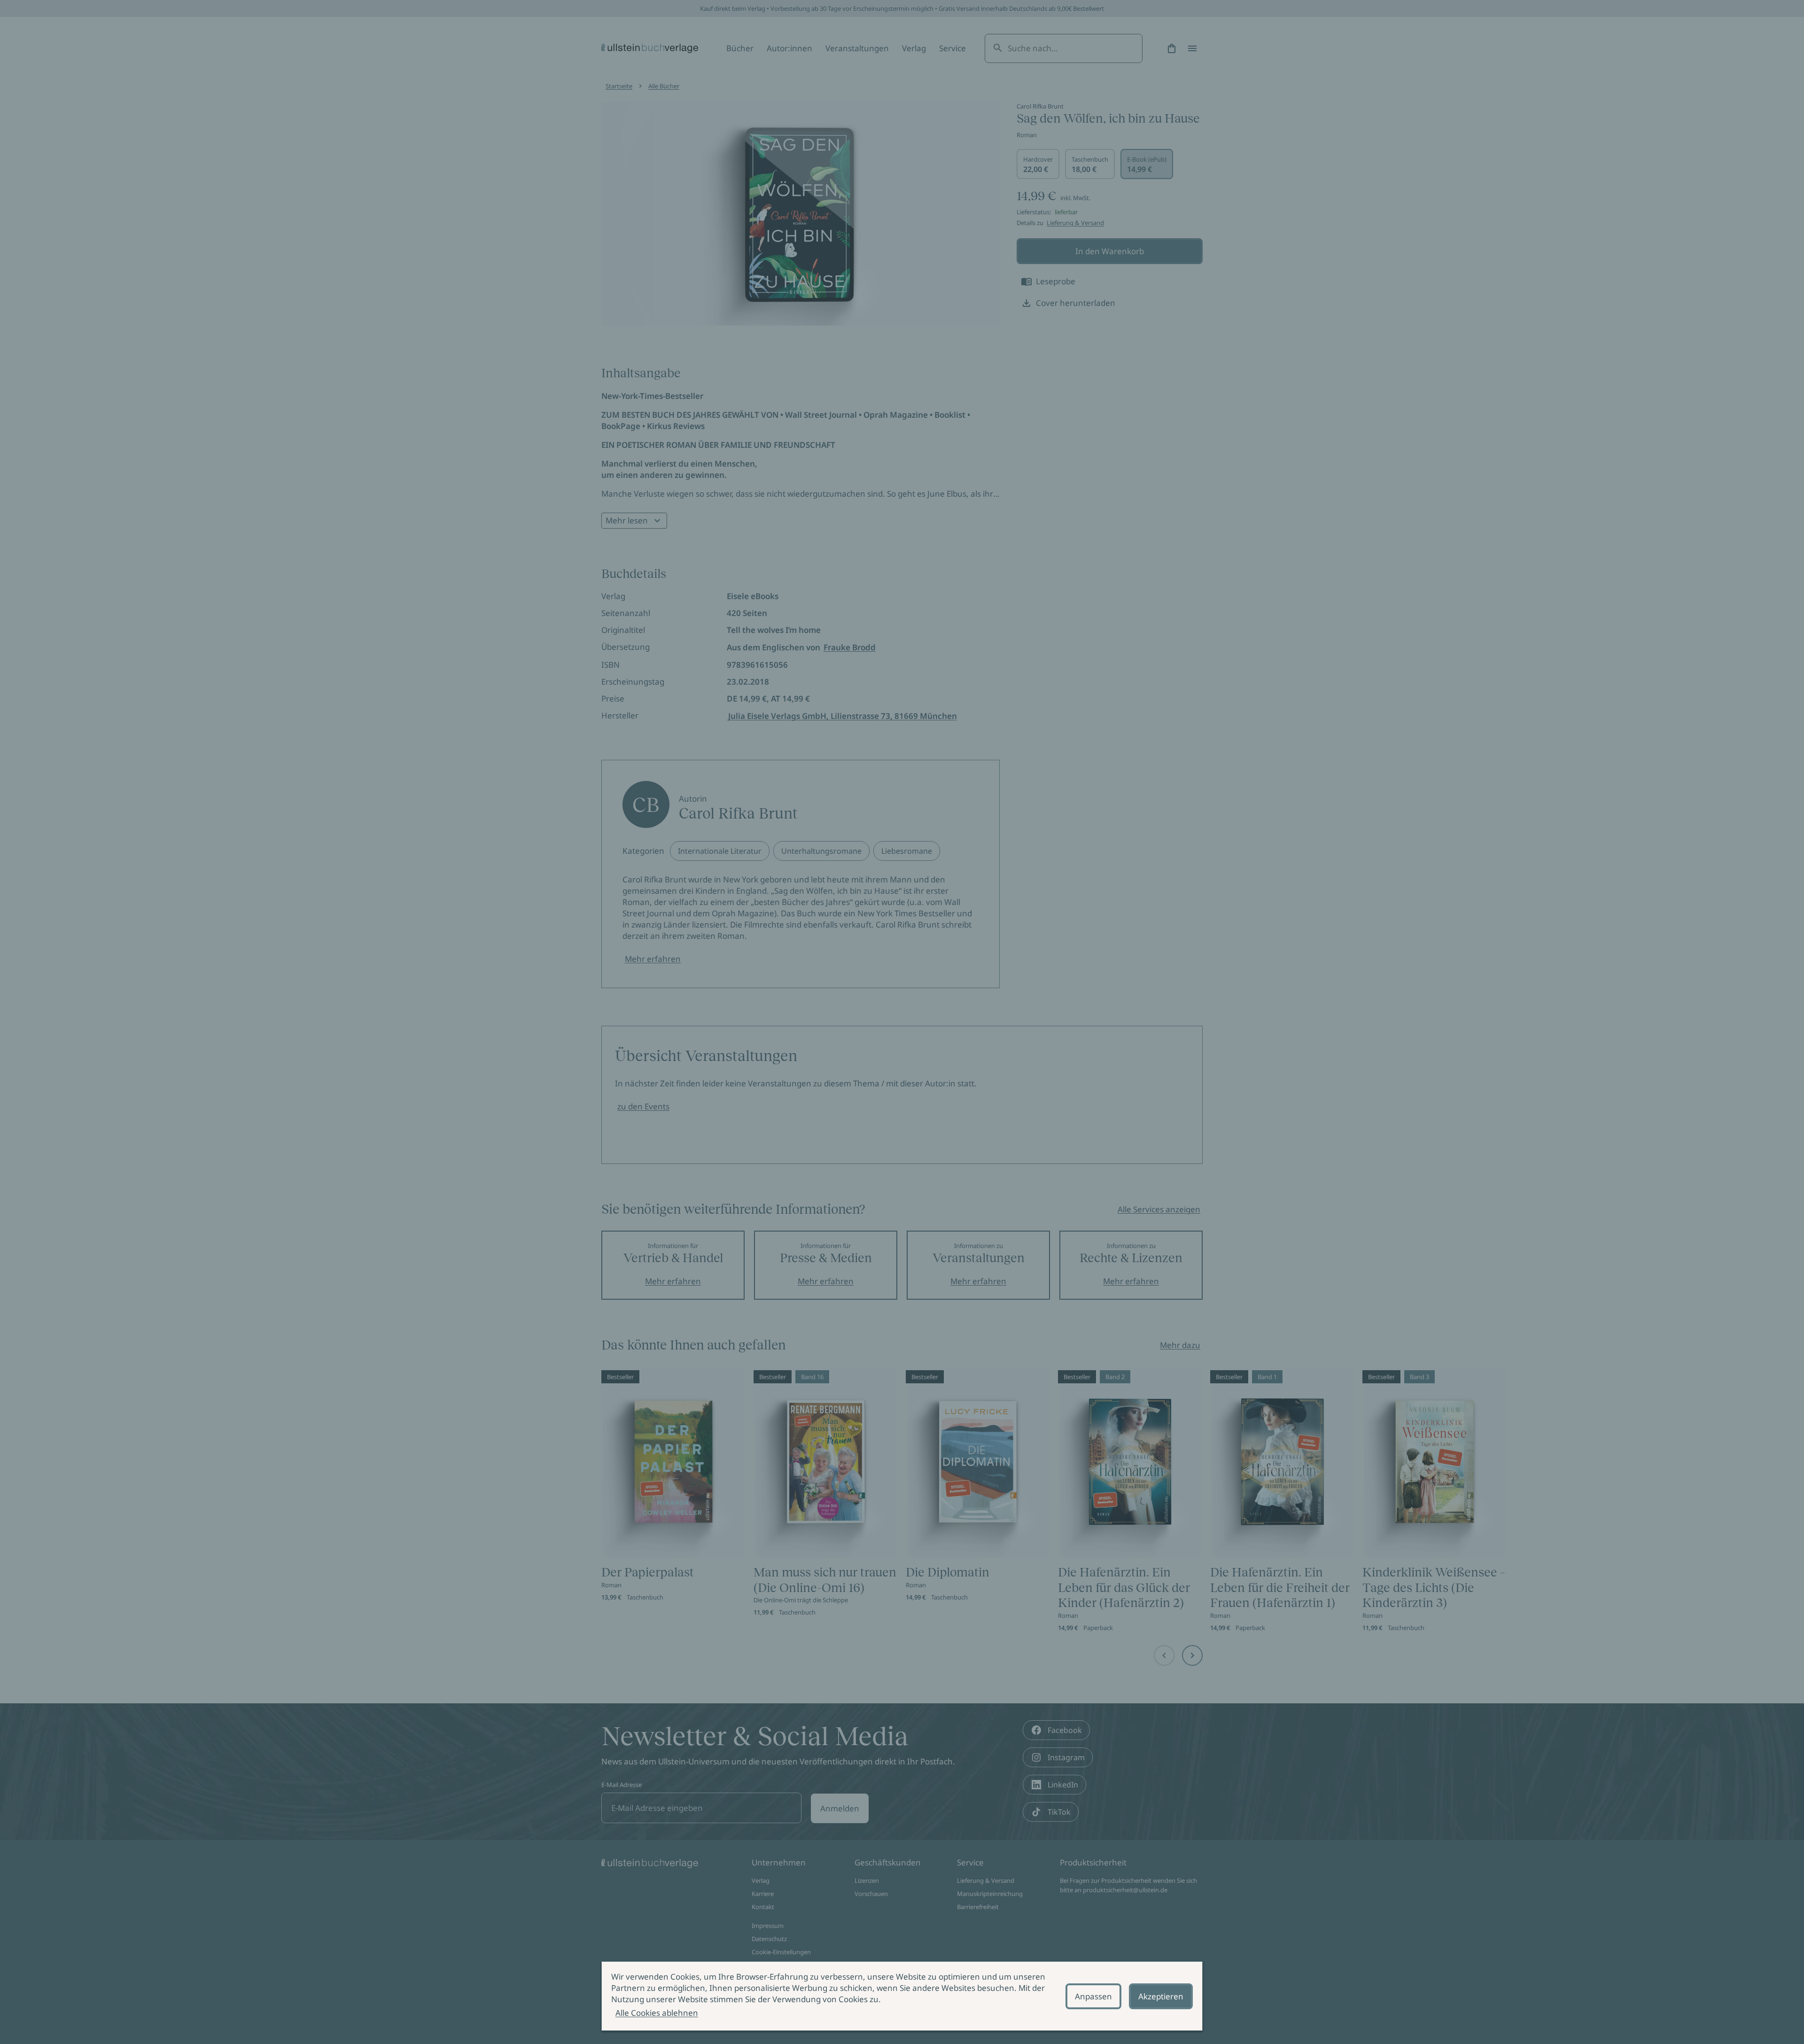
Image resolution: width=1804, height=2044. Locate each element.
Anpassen (1093, 1996)
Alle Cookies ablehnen (657, 2013)
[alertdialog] (902, 1996)
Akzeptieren (1161, 1996)
